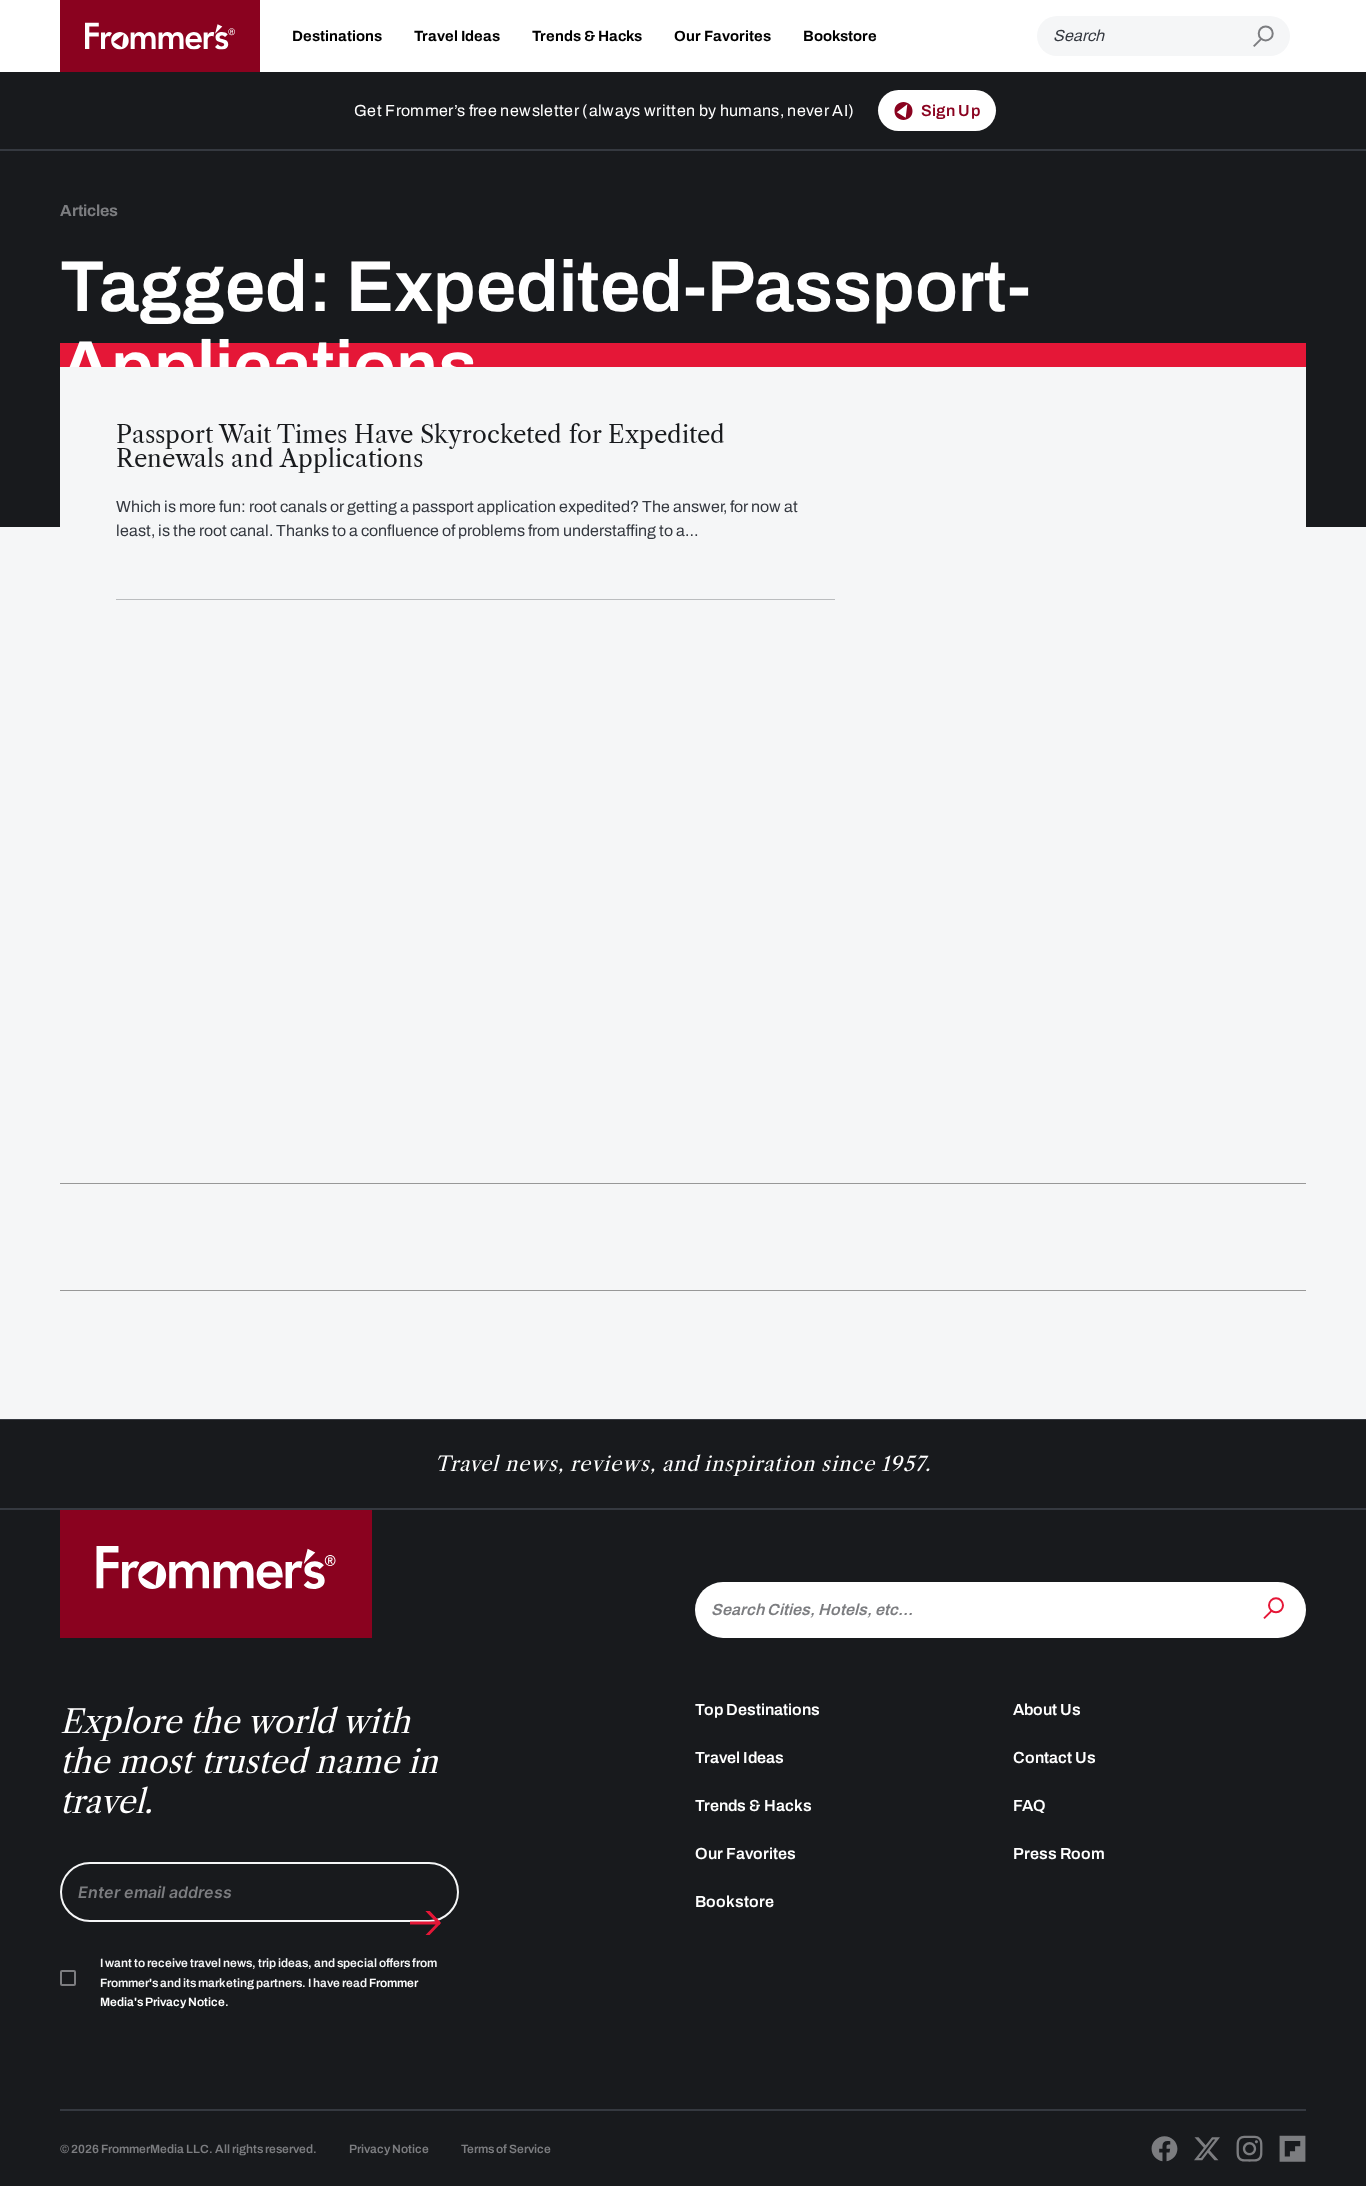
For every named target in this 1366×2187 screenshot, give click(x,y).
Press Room (1059, 1853)
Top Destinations (757, 1709)
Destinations (337, 36)
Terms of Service (506, 2149)
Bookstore (840, 36)
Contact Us (1054, 1757)
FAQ (1029, 1805)
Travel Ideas (457, 36)
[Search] (1276, 1608)
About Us (1047, 1709)
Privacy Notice (389, 2149)
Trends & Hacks (587, 36)
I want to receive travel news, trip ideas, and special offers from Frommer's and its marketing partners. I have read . (268, 1983)
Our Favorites (722, 36)
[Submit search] (1271, 36)
